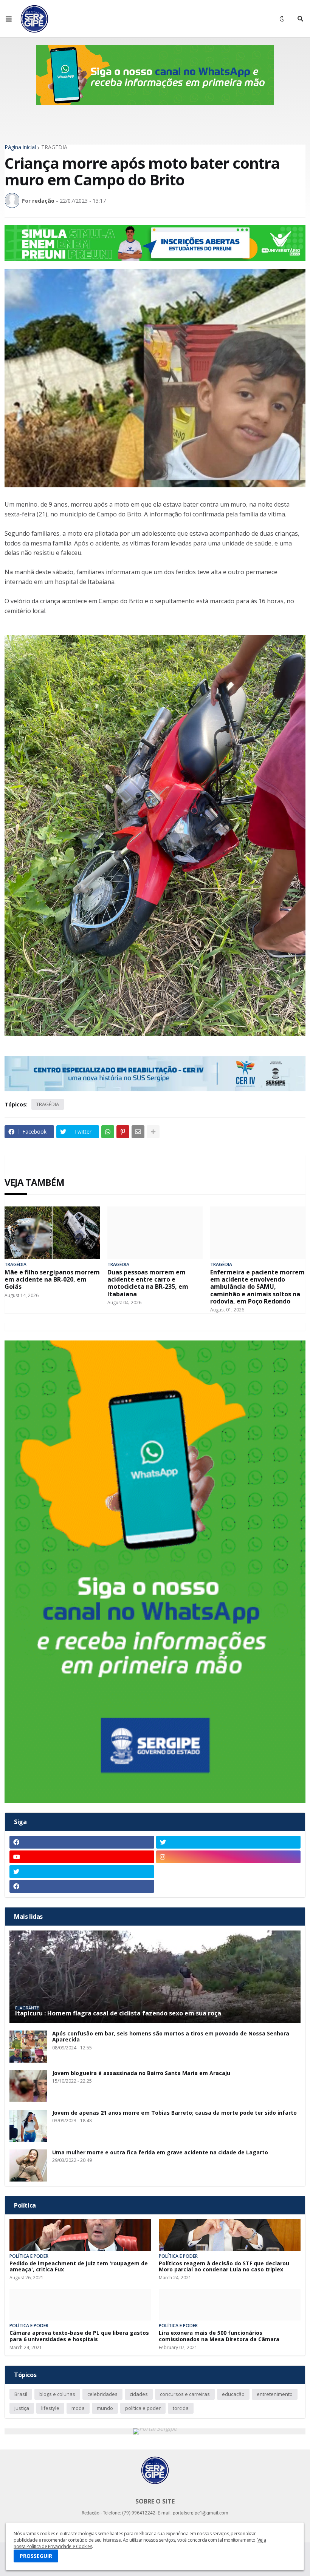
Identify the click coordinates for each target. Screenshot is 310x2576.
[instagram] (229, 1857)
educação (233, 2394)
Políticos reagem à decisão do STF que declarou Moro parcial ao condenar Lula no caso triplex (224, 2267)
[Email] (138, 1132)
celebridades (102, 2394)
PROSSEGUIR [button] (36, 2556)
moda (78, 2408)
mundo (105, 2408)
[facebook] (82, 1842)
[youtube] (82, 1857)
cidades (139, 2394)
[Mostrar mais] (153, 1132)
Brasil (21, 2394)
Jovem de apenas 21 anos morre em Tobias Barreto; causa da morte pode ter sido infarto (174, 2113)
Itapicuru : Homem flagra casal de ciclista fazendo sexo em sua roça (118, 2013)
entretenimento (275, 2394)
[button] (9, 19)
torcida (181, 2408)
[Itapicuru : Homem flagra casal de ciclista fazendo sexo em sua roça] (155, 1977)
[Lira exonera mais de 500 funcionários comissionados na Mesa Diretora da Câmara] (230, 2305)
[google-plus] (229, 1872)
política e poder (143, 2408)
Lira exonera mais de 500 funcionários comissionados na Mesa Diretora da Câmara (219, 2336)
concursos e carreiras (185, 2394)
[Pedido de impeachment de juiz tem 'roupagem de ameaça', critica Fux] (80, 2235)
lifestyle (50, 2408)
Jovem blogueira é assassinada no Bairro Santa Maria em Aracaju (141, 2073)
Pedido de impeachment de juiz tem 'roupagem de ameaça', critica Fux (79, 2267)
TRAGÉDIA (54, 147)
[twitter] (229, 1842)
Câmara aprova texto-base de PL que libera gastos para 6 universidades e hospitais (79, 2336)
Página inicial (20, 147)
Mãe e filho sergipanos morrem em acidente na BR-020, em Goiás (52, 1280)
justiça (22, 2408)
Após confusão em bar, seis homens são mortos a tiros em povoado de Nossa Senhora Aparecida (171, 2037)
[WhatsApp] (108, 1132)
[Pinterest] (123, 1132)
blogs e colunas (57, 2394)
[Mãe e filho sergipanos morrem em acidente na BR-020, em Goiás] (52, 1233)
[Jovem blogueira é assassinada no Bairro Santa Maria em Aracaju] (28, 2086)
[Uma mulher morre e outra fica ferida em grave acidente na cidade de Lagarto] (28, 2165)
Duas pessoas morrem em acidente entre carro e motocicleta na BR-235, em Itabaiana (148, 1283)
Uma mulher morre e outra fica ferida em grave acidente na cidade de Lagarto (160, 2153)
